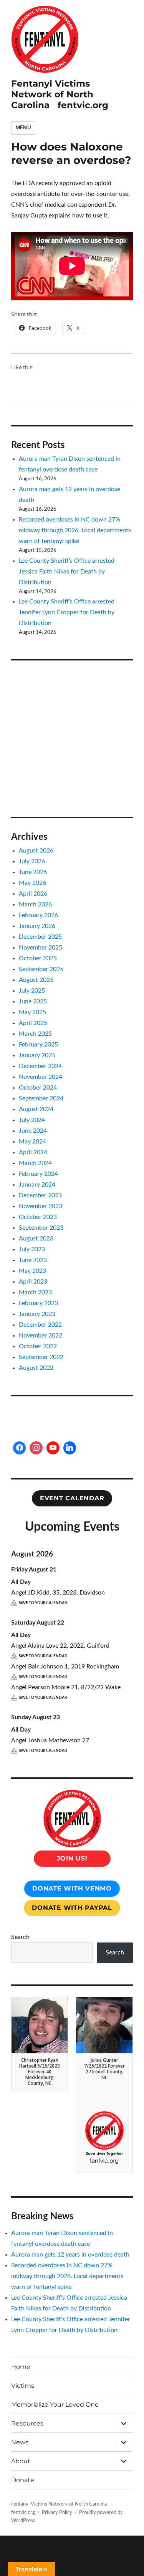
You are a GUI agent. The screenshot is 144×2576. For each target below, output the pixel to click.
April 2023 (33, 1282)
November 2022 (41, 1336)
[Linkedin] (70, 1448)
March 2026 (35, 904)
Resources (27, 2423)
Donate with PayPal (72, 1908)
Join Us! (72, 1858)
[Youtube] (53, 1448)
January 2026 (37, 926)
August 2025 (36, 980)
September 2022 (41, 1357)
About (21, 2461)
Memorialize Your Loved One (55, 2405)
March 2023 (35, 1292)
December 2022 (40, 1325)
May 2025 (32, 1012)
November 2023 (41, 1206)
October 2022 (38, 1346)
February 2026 (38, 915)
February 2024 (38, 1174)
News (20, 2442)
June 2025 (33, 1001)
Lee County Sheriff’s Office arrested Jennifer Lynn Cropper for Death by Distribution (67, 612)
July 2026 (32, 861)
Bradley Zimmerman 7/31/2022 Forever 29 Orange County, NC (104, 2112)
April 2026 (33, 894)
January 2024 (37, 1185)
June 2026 (33, 872)
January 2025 (37, 1055)
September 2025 (41, 969)
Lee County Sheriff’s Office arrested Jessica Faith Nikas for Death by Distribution (67, 572)
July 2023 (32, 1249)
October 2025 (38, 958)
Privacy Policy (57, 2513)
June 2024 (33, 1131)
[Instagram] (36, 1448)
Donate (23, 2480)
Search (20, 1937)
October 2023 (38, 1217)
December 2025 (40, 937)
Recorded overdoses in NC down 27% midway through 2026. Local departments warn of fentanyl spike (75, 530)
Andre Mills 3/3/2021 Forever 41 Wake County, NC (40, 2109)
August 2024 (36, 1109)
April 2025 (33, 1023)
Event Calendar (72, 1498)
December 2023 (40, 1195)
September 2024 (41, 1098)
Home (21, 2367)
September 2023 (41, 1228)
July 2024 (32, 1120)
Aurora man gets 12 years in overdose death (70, 2255)
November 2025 (41, 948)
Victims (23, 2386)
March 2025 (35, 1034)
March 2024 (35, 1163)
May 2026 (32, 883)
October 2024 (38, 1088)
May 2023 (32, 1271)
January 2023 (37, 1314)
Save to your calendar (43, 1603)
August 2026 (36, 851)
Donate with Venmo (72, 1888)
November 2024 (41, 1077)
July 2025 (32, 991)
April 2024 (33, 1152)
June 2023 (33, 1260)
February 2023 (38, 1303)
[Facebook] (20, 1448)
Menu (23, 128)
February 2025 (38, 1045)
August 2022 (36, 1368)
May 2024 (32, 1142)
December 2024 (40, 1066)
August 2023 (36, 1239)
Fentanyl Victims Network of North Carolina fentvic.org (60, 94)
